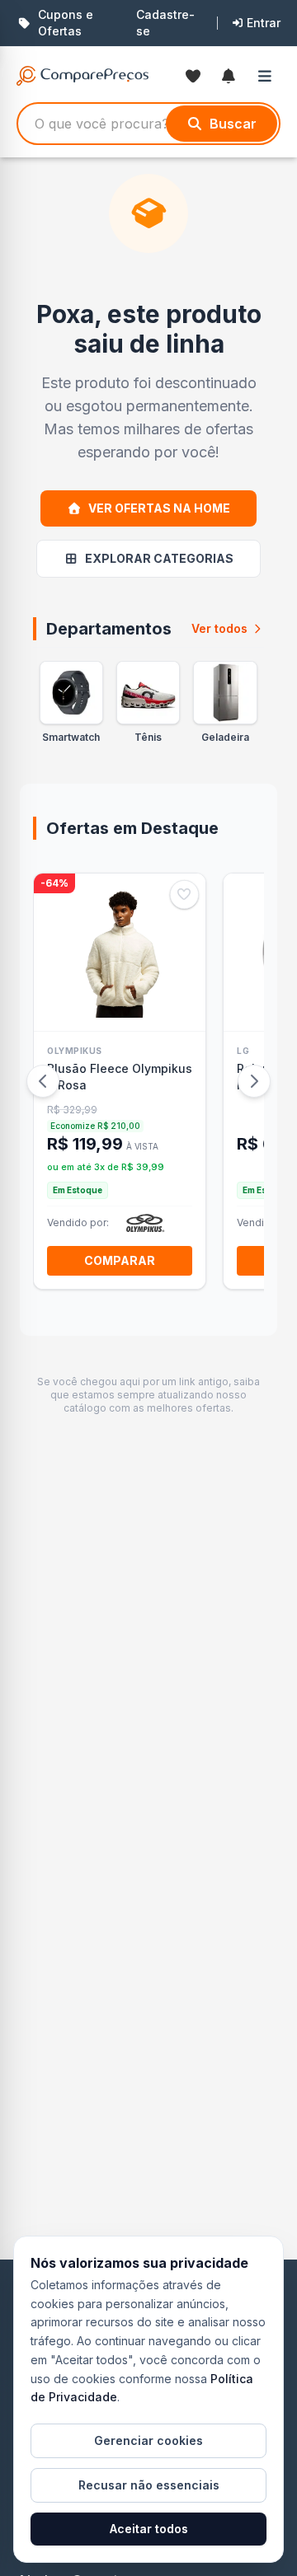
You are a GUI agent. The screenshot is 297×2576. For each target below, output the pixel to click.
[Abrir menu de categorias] (269, 76)
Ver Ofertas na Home (159, 508)
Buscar (233, 124)
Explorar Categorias (159, 558)
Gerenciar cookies (148, 2440)
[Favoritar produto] (184, 895)
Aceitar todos (149, 2529)
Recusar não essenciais (149, 2485)
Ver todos (219, 628)
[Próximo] (254, 1081)
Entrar (264, 23)
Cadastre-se (165, 23)
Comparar (120, 1260)
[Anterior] (43, 1081)
